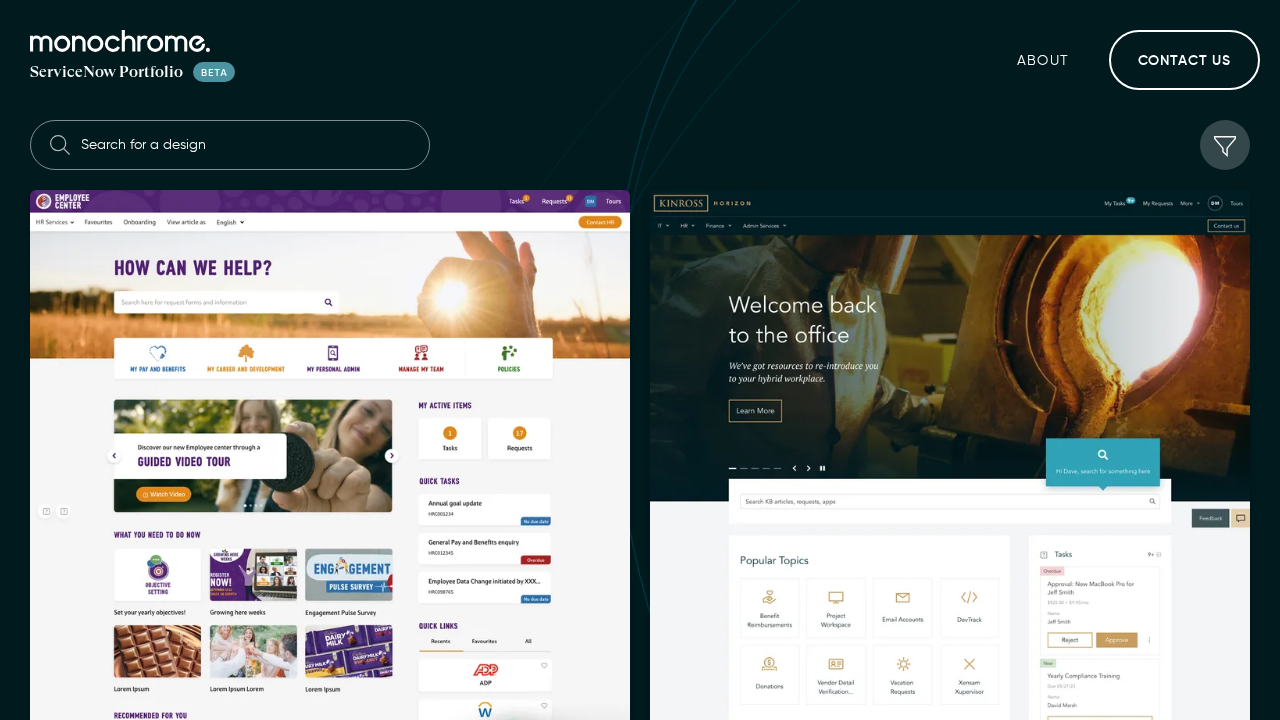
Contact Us (1184, 61)
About (1043, 61)
